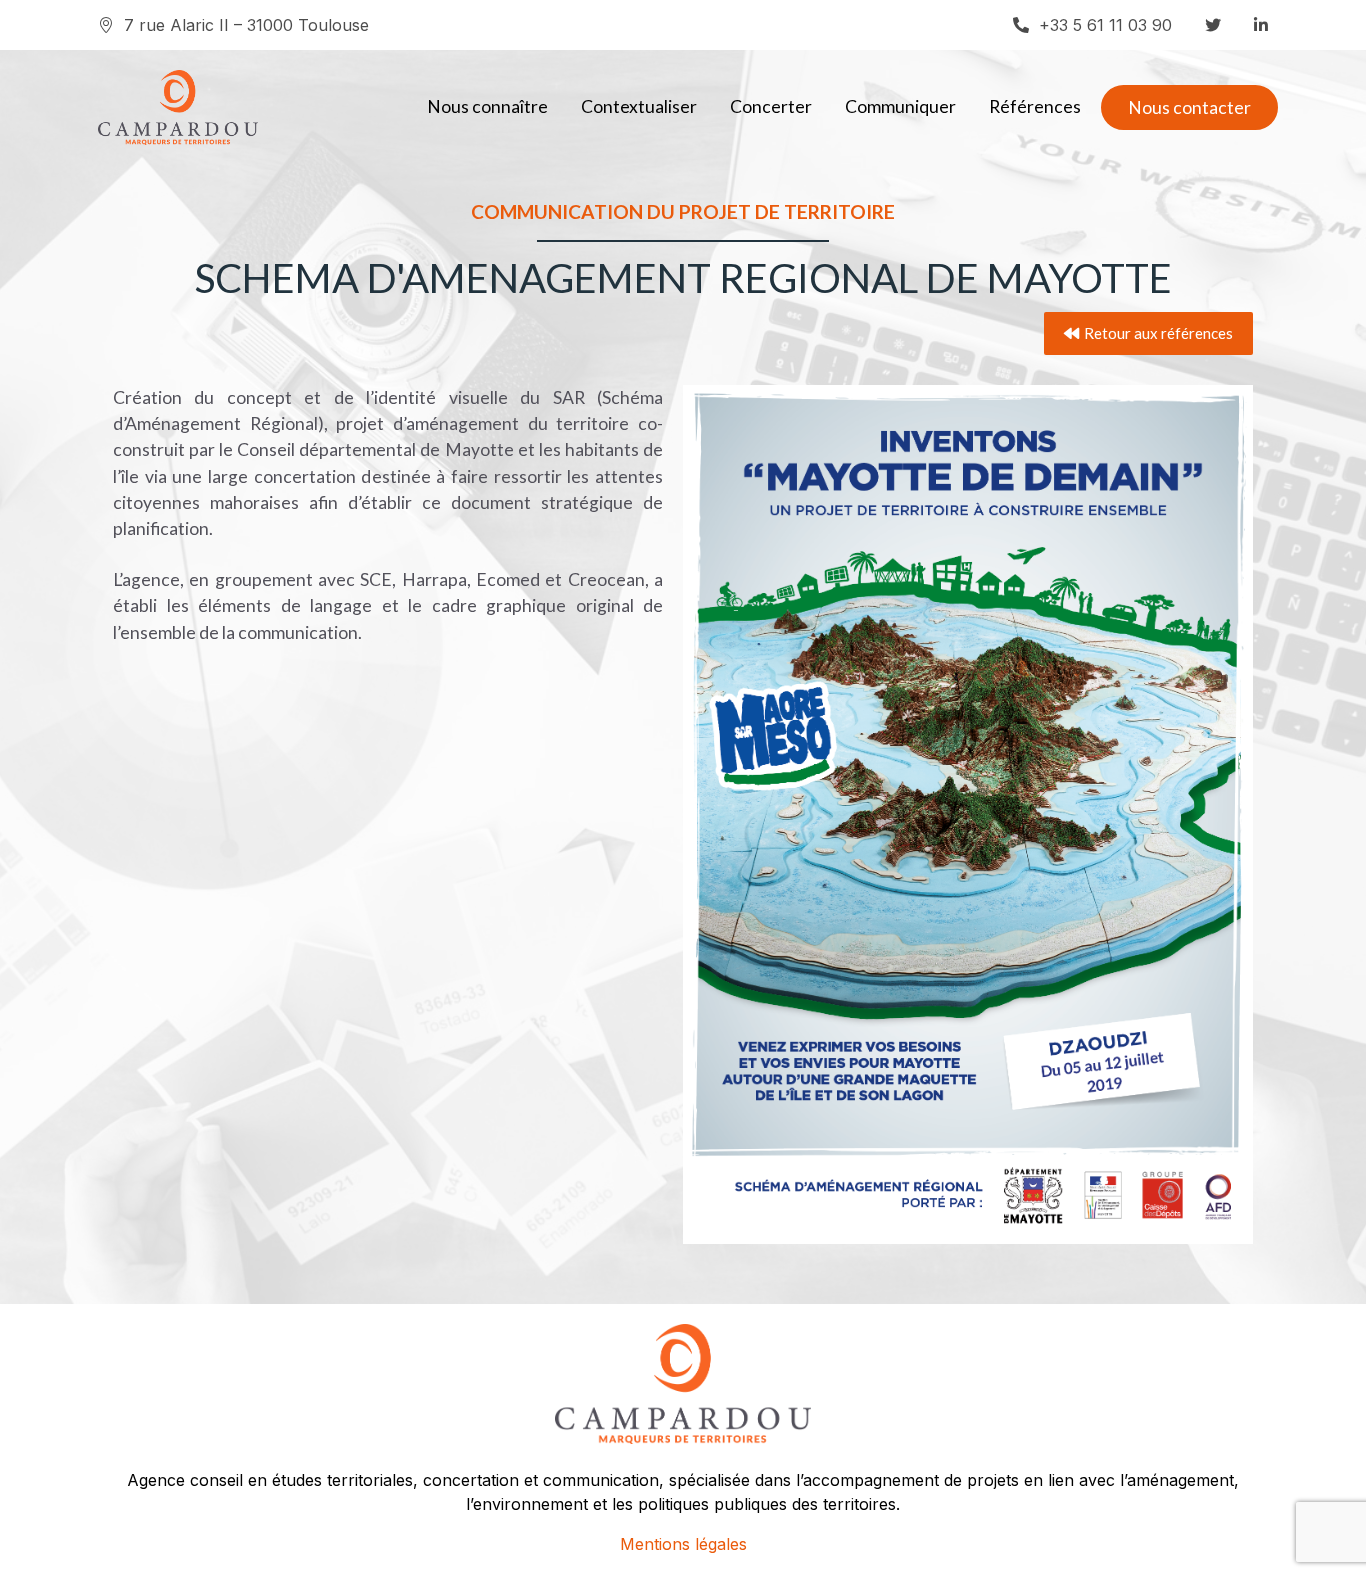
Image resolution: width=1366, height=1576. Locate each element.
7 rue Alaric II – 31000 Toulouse (246, 25)
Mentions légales (683, 1544)
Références (1035, 106)
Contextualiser (639, 106)
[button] (1148, 333)
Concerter (771, 106)
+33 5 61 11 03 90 (1105, 25)
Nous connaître (487, 106)
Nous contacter (1189, 107)
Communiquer (900, 106)
